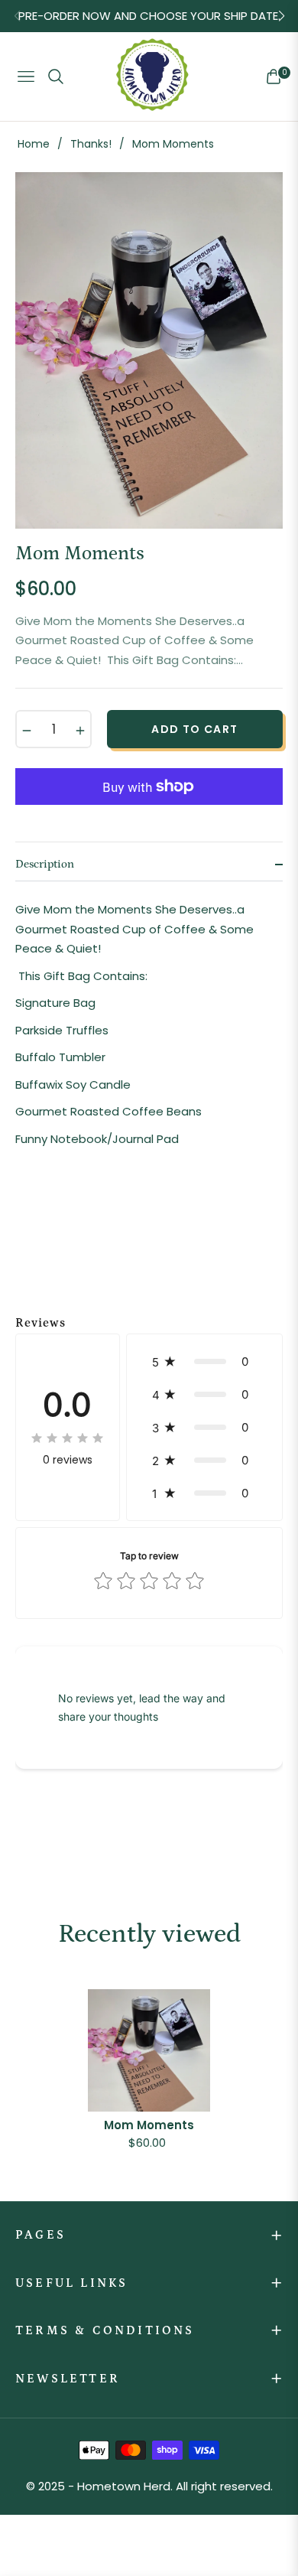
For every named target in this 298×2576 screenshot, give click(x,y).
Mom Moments (149, 2125)
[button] (204, 1361)
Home (34, 144)
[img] (67, 1438)
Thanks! (91, 144)
